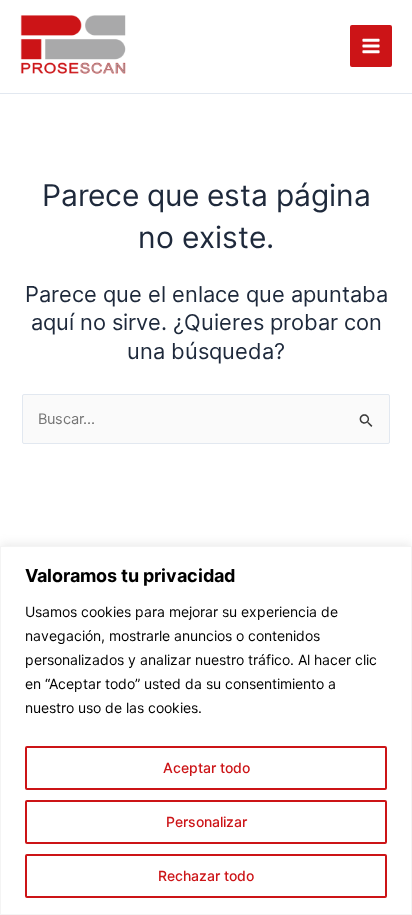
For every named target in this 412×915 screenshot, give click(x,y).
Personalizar (206, 821)
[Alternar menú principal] (371, 46)
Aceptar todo (206, 767)
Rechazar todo (206, 875)
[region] (206, 730)
